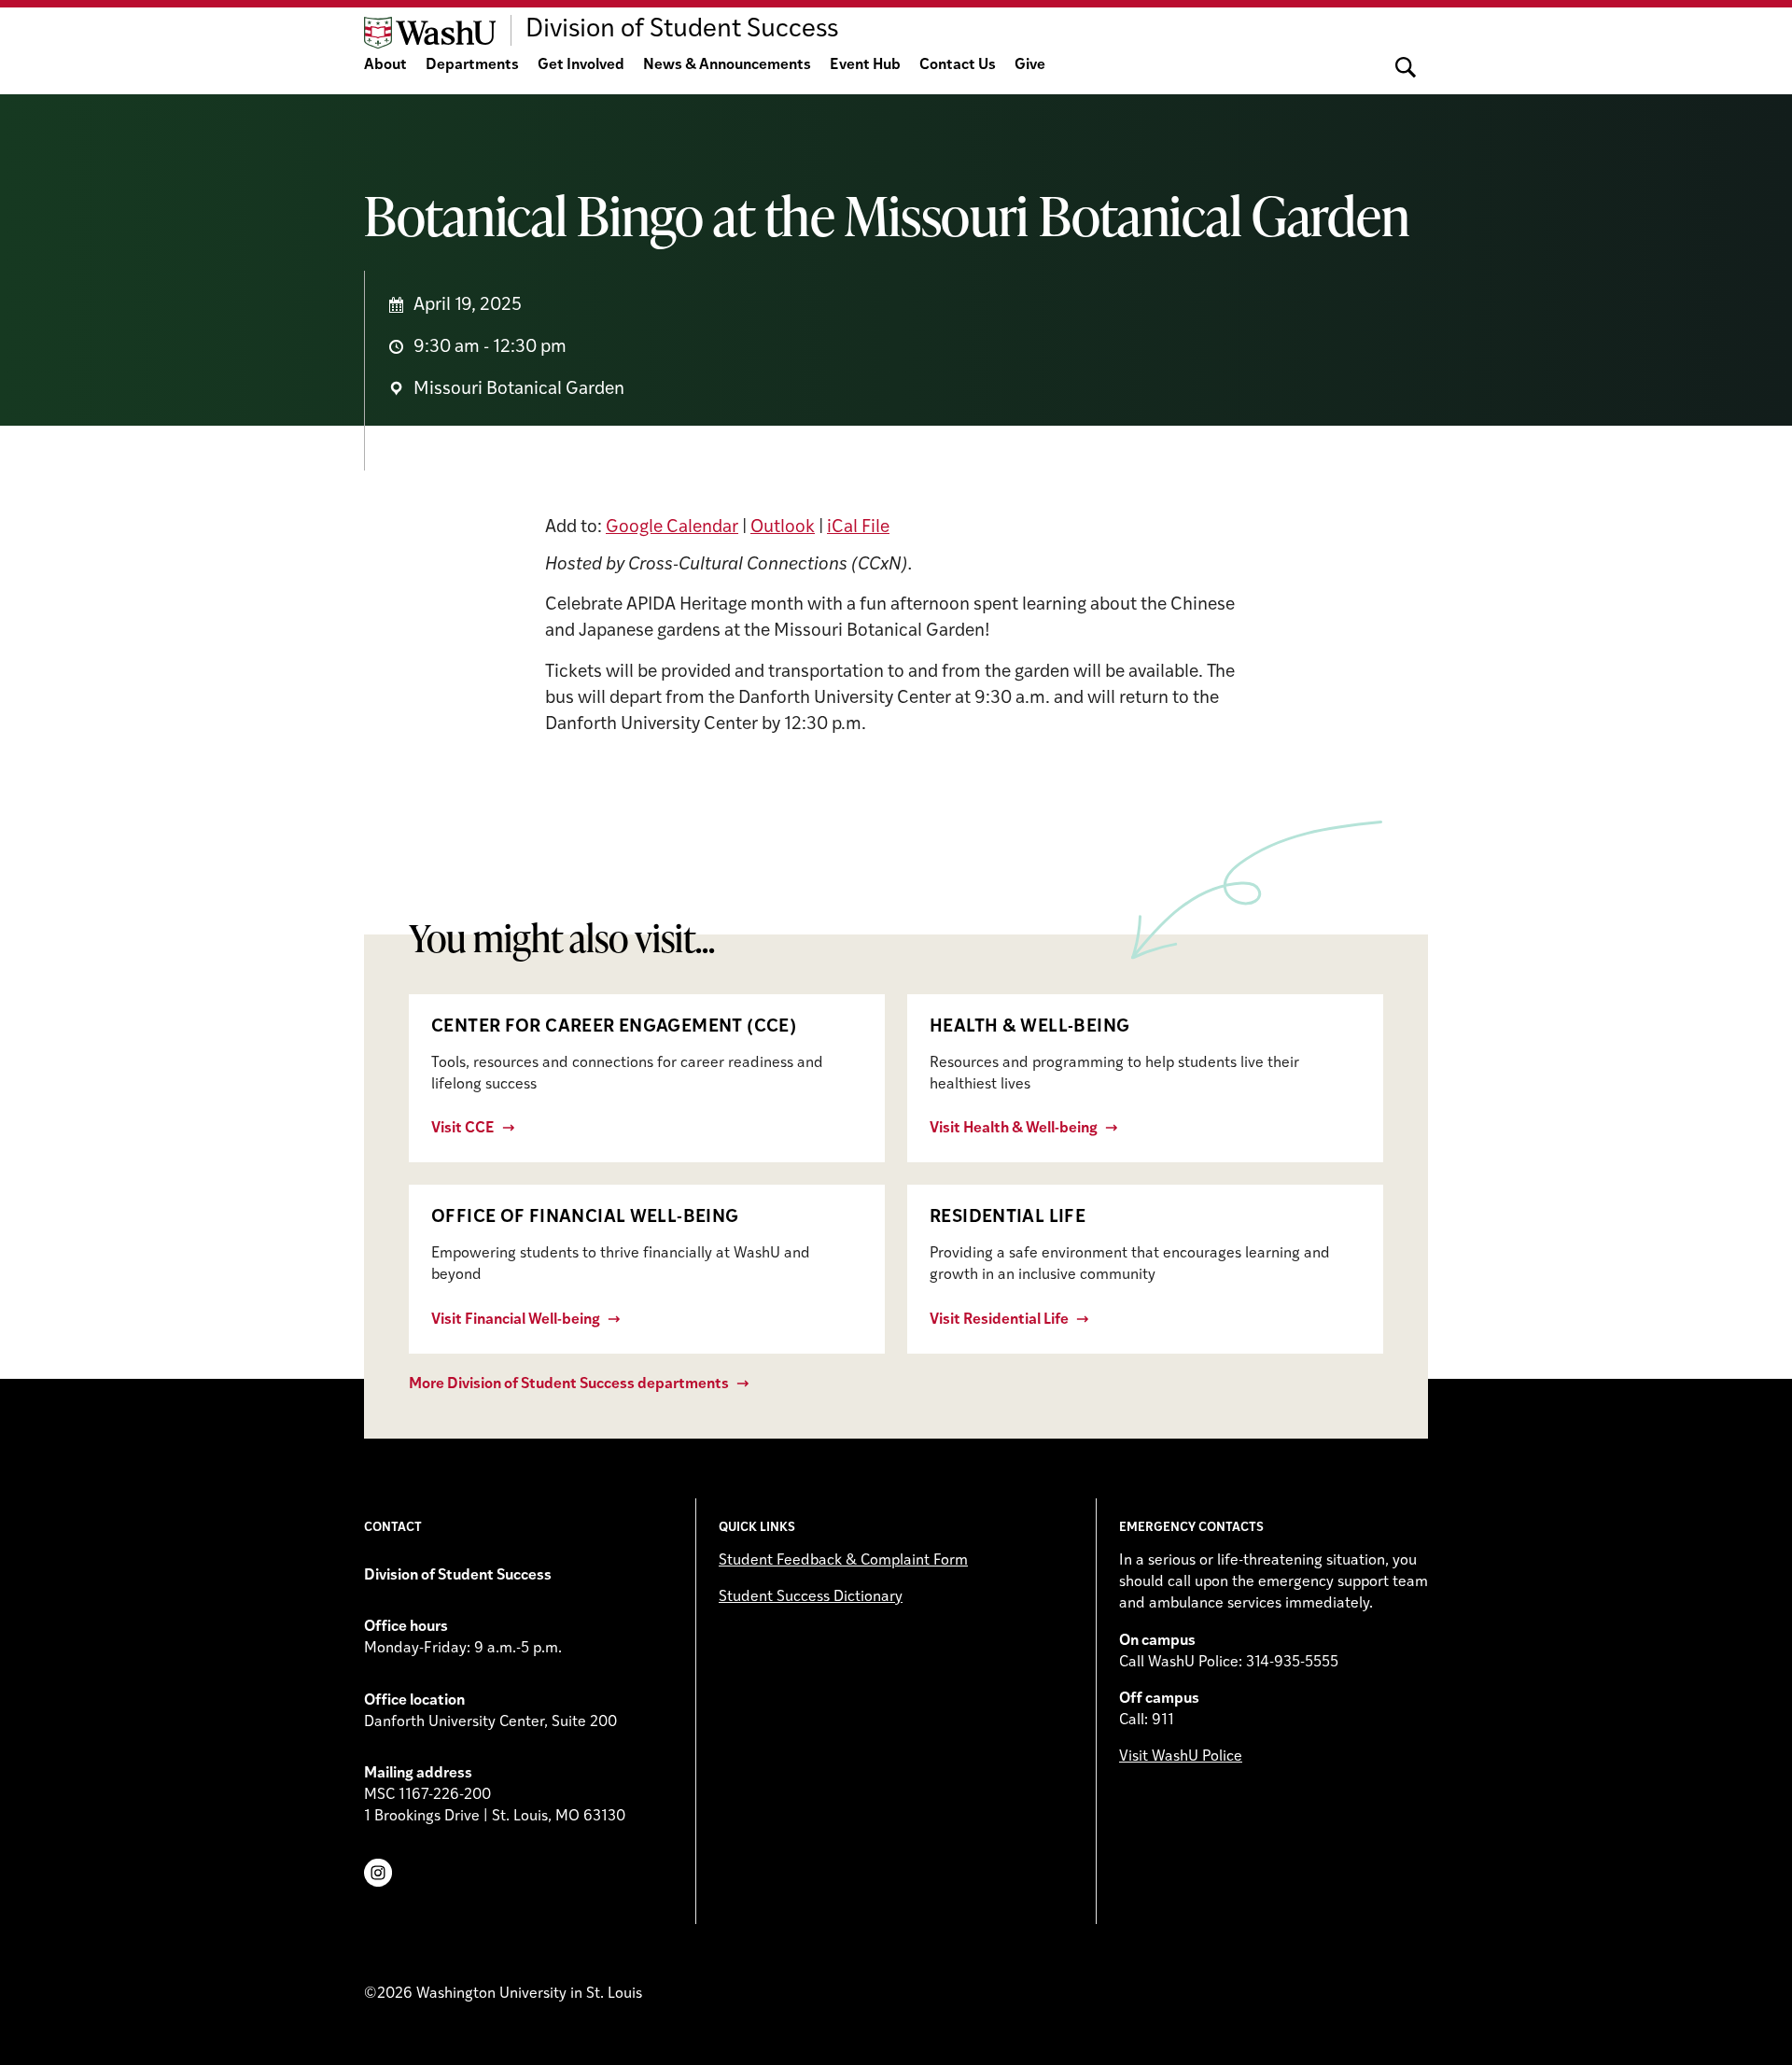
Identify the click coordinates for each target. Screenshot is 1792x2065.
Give (1030, 65)
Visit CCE (463, 1129)
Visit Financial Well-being (516, 1320)
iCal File (858, 528)
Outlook (783, 528)
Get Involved (581, 65)
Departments (472, 65)
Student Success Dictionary (811, 1597)
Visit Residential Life (999, 1320)
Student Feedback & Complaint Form (843, 1561)
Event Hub (865, 65)
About (385, 65)
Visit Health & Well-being (1014, 1129)
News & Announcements (727, 65)
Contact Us (958, 65)
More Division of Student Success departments (569, 1384)
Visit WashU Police (1181, 1757)
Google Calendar (672, 528)
